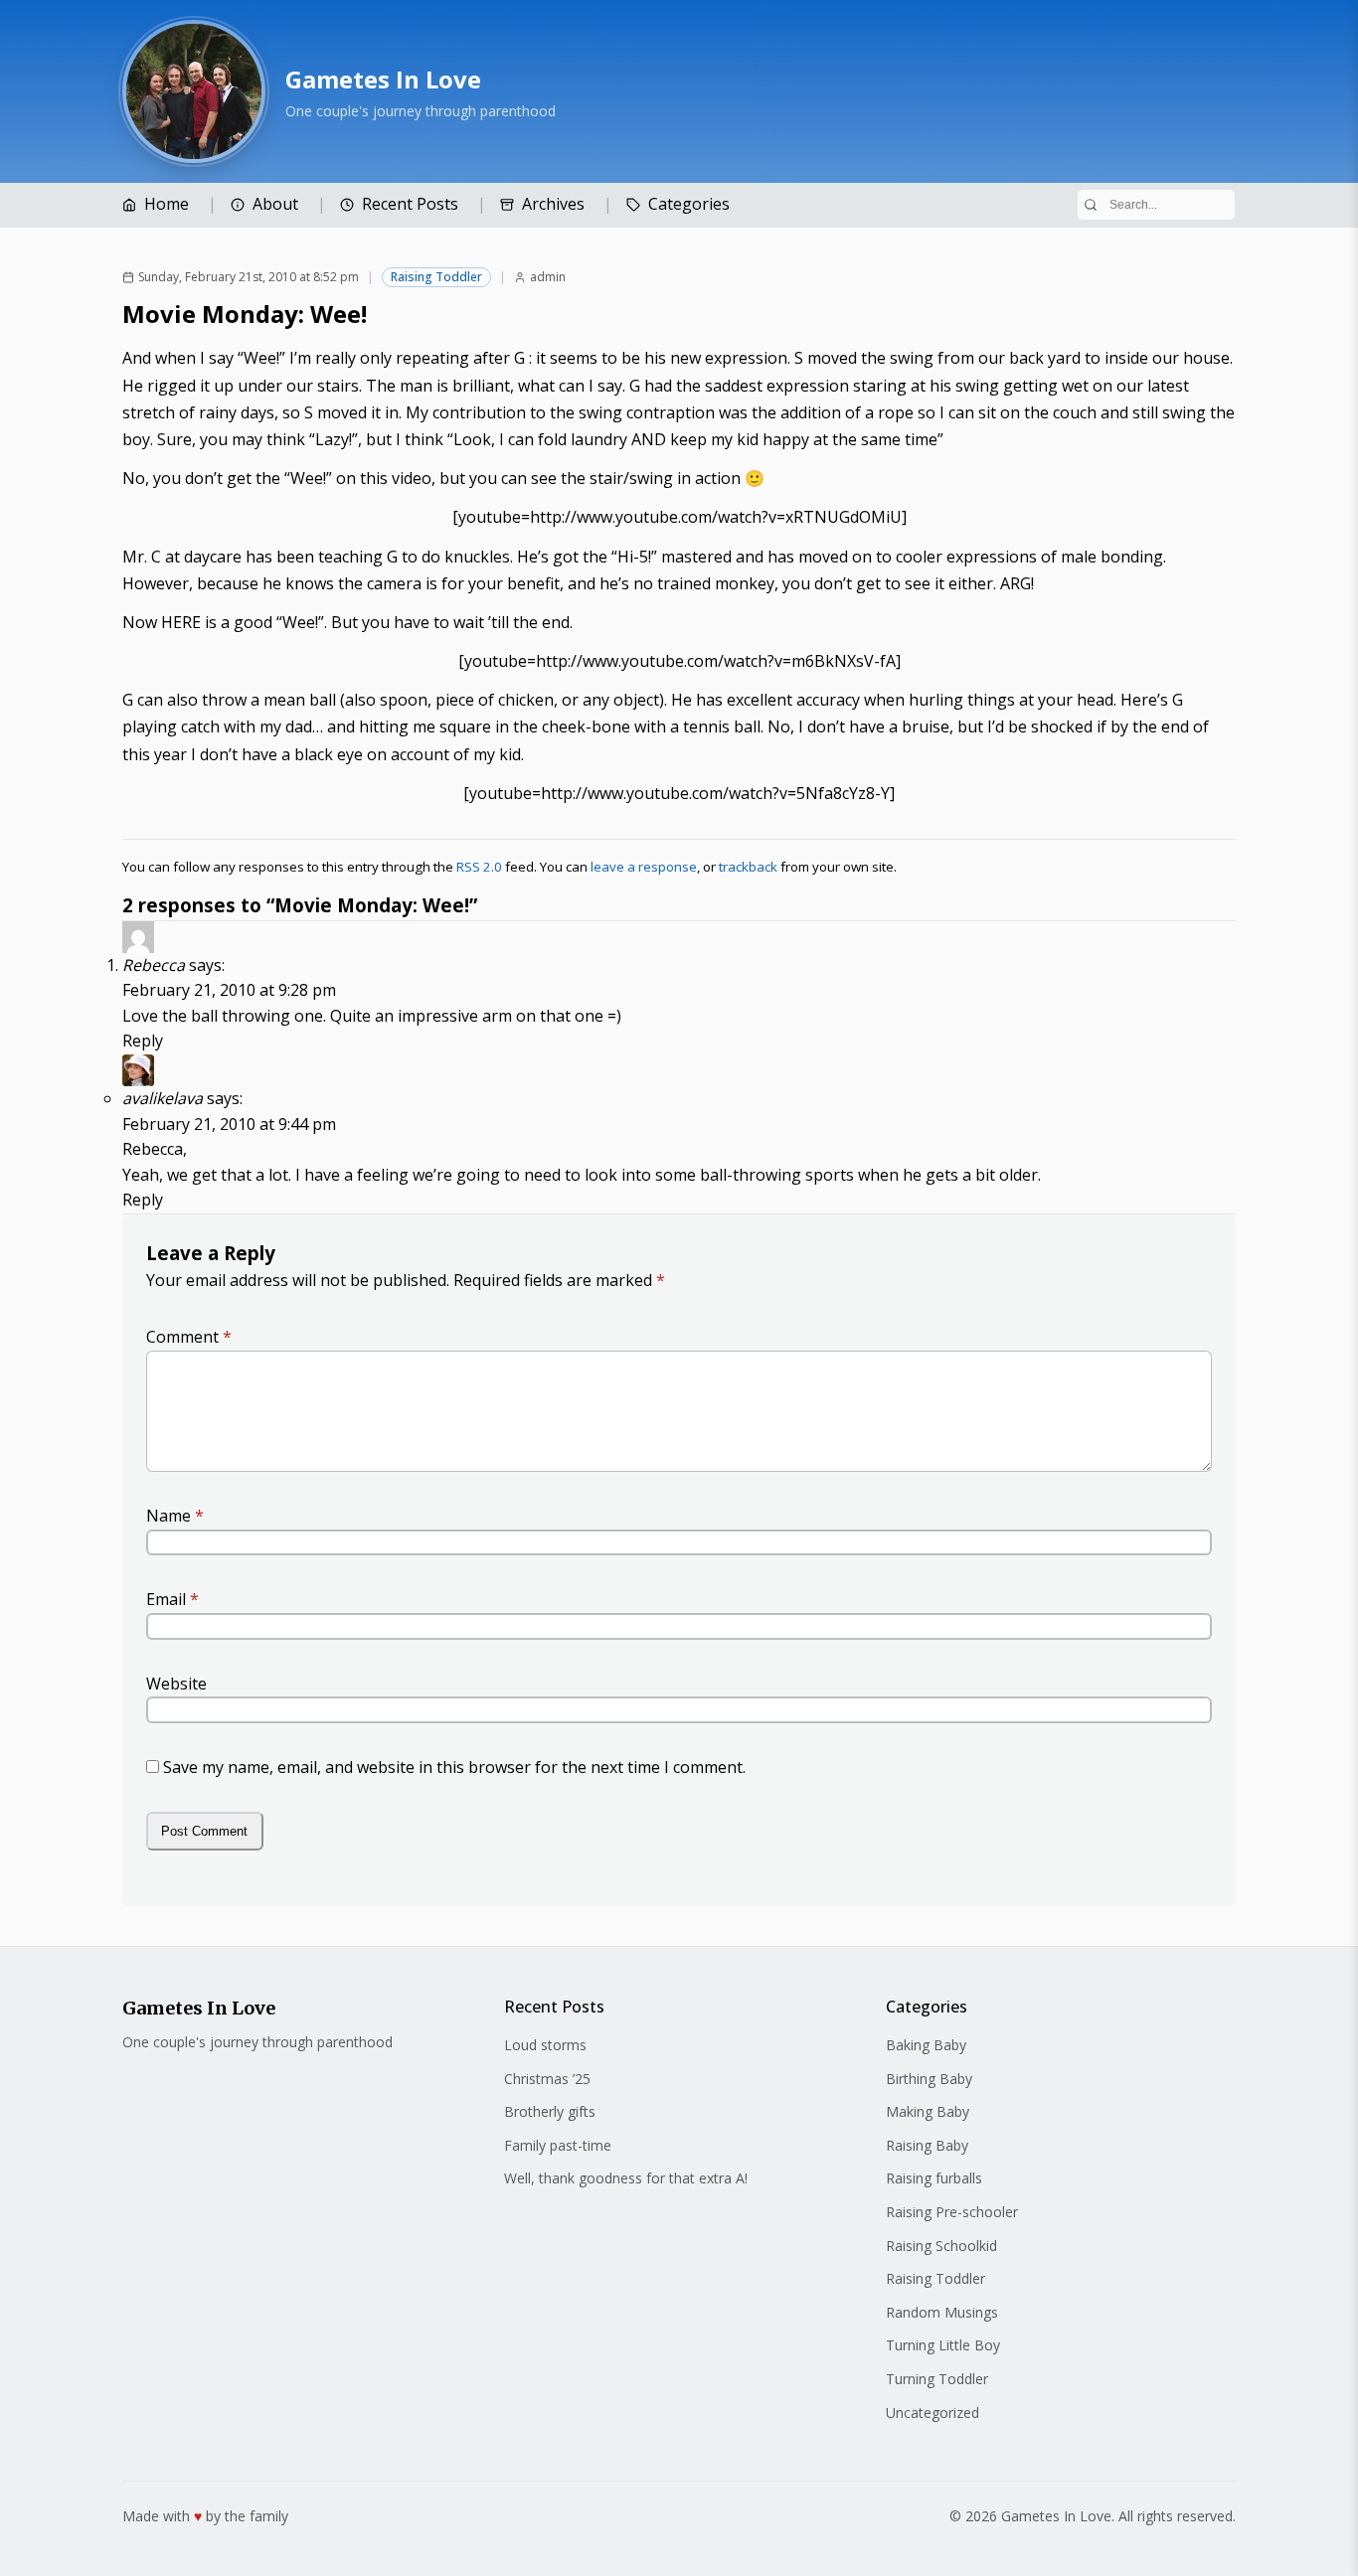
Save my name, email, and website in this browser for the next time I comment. (454, 1767)
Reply (143, 1041)
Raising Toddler (436, 277)
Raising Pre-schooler (952, 2212)
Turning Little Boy (943, 2345)
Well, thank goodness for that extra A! (626, 2178)
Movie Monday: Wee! (245, 314)
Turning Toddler (937, 2379)
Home (167, 204)
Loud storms (545, 2045)
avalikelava (163, 1098)
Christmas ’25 (547, 2079)
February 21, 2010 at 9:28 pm (229, 990)
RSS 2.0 (479, 867)
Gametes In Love (383, 79)
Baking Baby (926, 2045)
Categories (689, 204)
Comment (189, 1337)
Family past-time (558, 2145)
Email (172, 1599)
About (275, 204)
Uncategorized (933, 2413)
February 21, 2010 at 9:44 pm (229, 1124)
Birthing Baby (929, 2079)
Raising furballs (934, 2178)
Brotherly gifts (550, 2111)
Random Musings (942, 2312)
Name (175, 1516)
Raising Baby (927, 2145)
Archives (553, 204)
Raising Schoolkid (941, 2246)
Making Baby (928, 2111)
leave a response (644, 867)
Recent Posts (410, 204)
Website (176, 1684)
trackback (748, 867)
